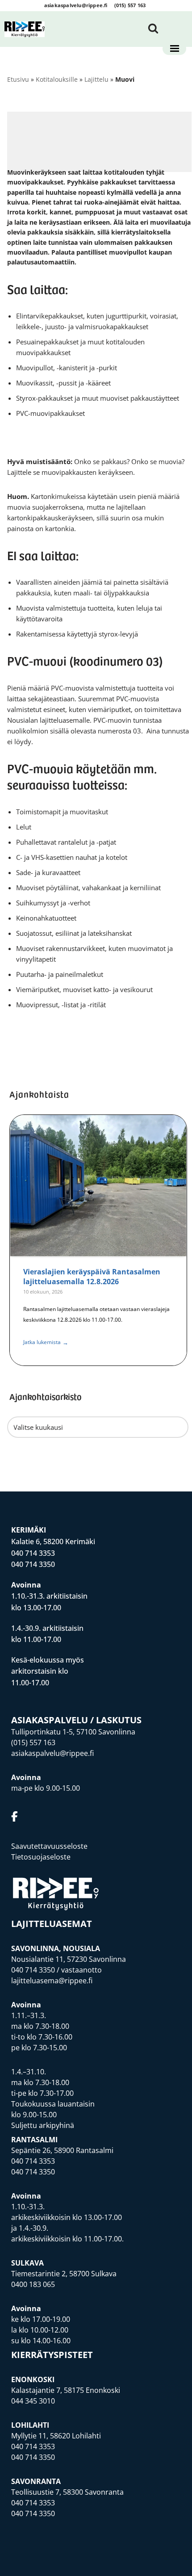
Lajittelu (96, 79)
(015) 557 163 (130, 5)
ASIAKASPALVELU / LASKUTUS (76, 1720)
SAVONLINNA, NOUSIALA (56, 1948)
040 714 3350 (33, 1564)
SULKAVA (27, 2263)
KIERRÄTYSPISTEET (52, 2355)
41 (100, 1384)
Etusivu (18, 79)
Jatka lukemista (46, 1342)
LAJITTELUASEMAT (52, 1924)
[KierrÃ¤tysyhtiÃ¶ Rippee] (25, 29)
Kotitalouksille (57, 79)
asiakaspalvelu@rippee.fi (76, 5)
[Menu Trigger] (174, 49)
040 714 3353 (33, 1553)
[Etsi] (153, 28)
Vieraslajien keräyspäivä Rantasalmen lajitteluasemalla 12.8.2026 (92, 1277)
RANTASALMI (34, 2140)
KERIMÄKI (29, 1530)
